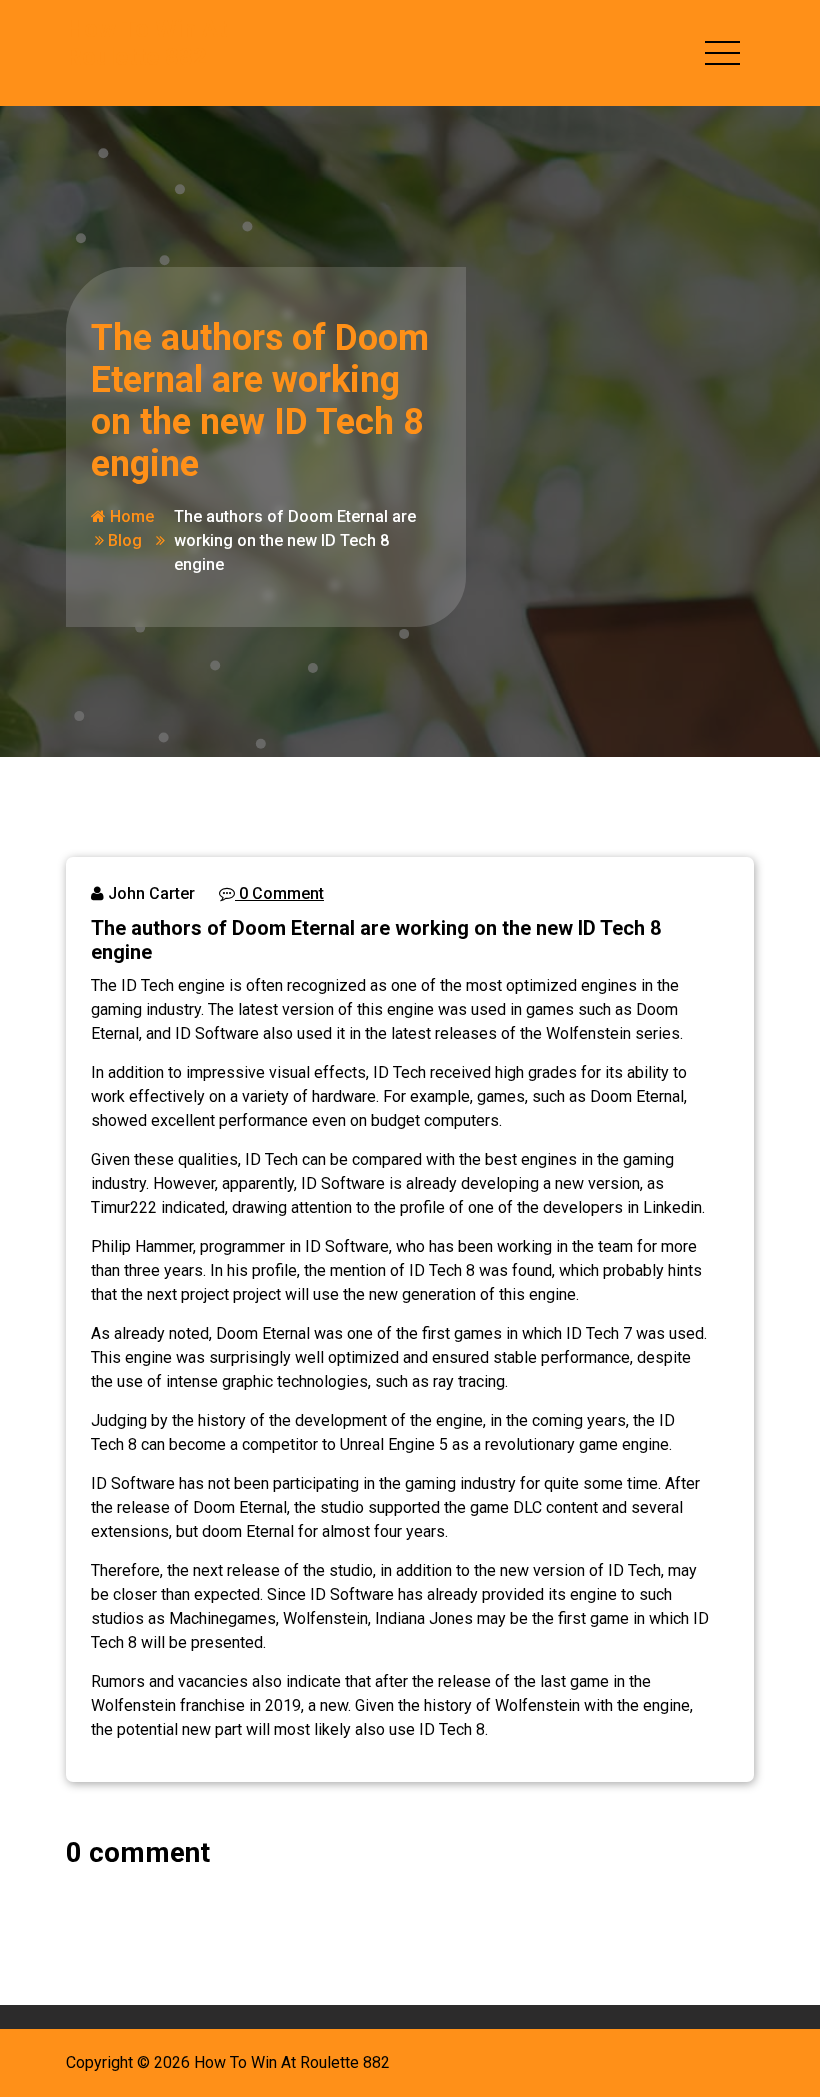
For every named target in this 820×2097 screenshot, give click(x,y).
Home (130, 516)
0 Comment (279, 893)
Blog (125, 540)
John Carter (149, 893)
